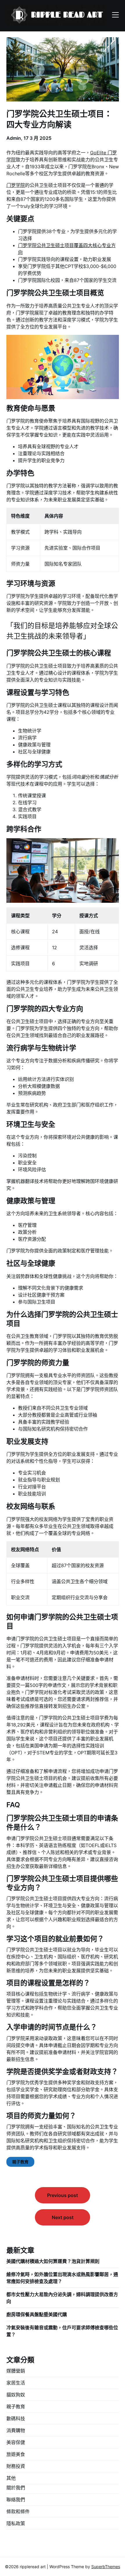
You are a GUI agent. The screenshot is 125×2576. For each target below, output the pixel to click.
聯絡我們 (16, 2500)
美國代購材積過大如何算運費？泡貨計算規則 (53, 2261)
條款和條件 (18, 2511)
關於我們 (16, 2488)
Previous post (63, 2195)
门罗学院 (16, 185)
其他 (11, 2478)
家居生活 (16, 2383)
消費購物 (16, 2430)
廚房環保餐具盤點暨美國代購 (37, 2314)
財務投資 (16, 2466)
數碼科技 (16, 2418)
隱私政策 (16, 2523)
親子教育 (20, 2162)
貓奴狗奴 (16, 2395)
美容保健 (16, 2442)
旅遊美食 (16, 2454)
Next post (63, 2217)
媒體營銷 (16, 2371)
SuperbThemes (106, 2567)
